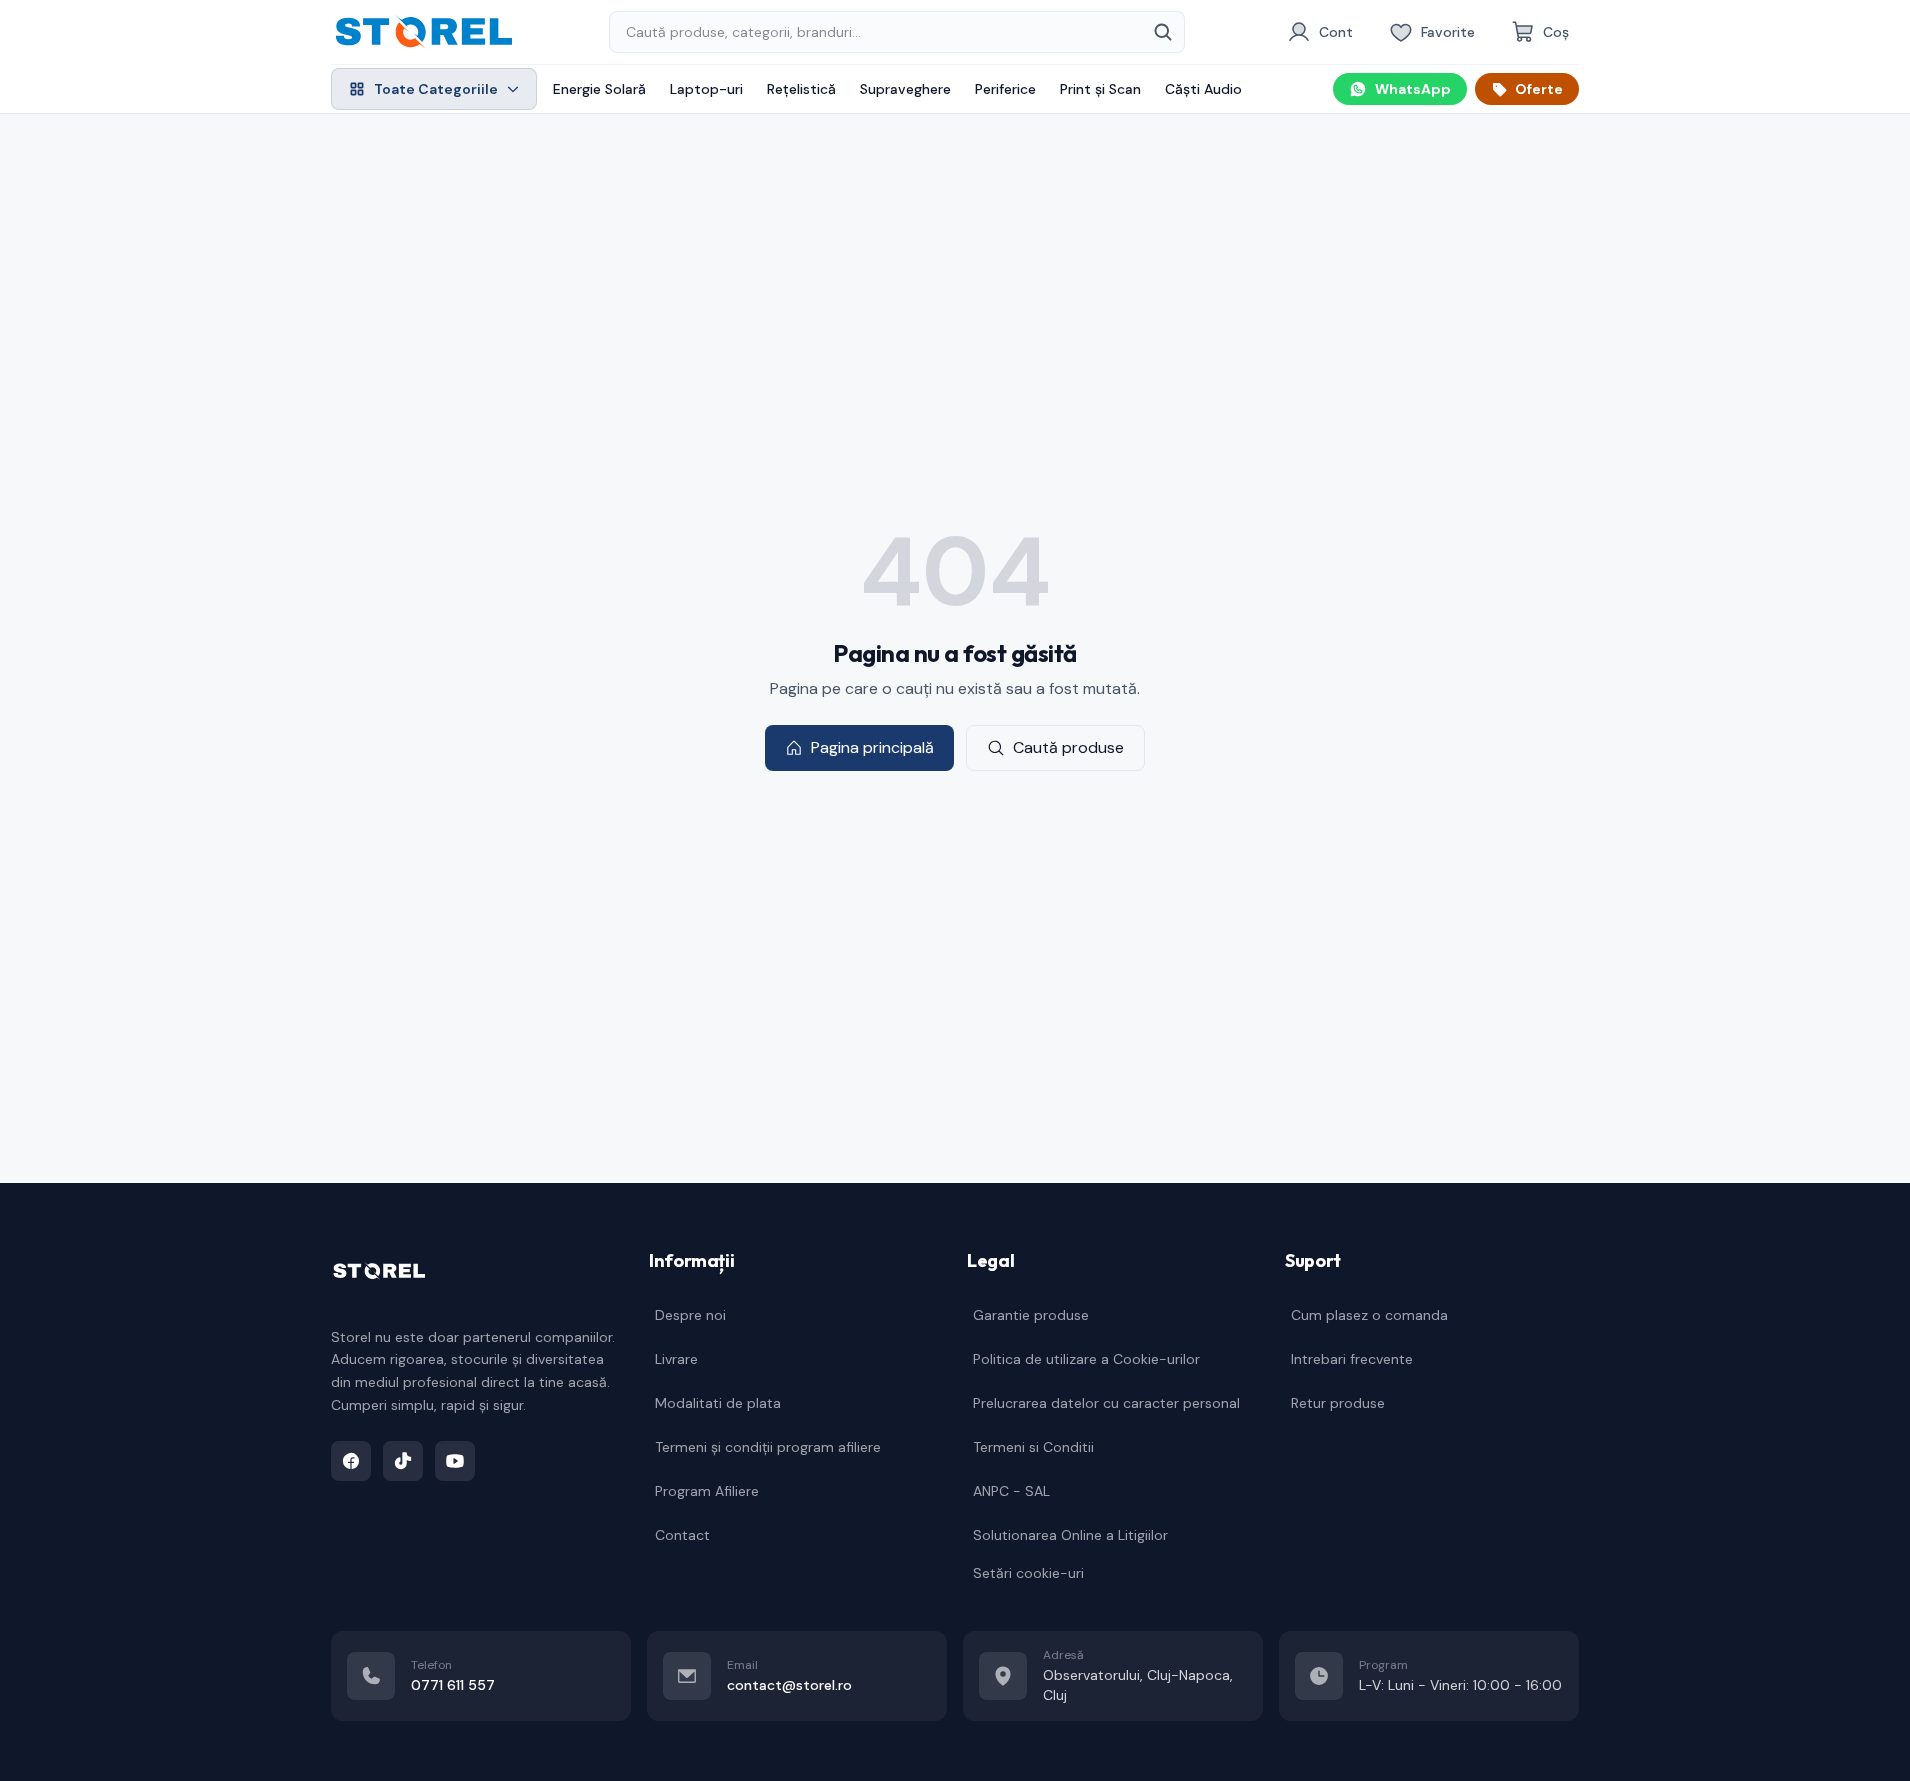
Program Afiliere (707, 1491)
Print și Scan (1100, 89)
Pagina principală (872, 747)
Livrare (676, 1359)
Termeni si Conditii (1033, 1447)
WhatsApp (1413, 89)
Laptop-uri (706, 89)
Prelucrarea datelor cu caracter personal (1106, 1403)
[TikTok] (403, 1461)
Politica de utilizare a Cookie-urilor (1086, 1359)
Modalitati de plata (718, 1403)
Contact (682, 1535)
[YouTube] (455, 1461)
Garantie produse (1031, 1315)
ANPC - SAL (1011, 1491)
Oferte (1539, 89)
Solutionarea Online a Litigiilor (1070, 1535)
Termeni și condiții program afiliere (768, 1447)
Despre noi (690, 1315)
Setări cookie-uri (1028, 1573)
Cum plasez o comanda (1369, 1315)
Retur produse (1338, 1403)
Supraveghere (905, 89)
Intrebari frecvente (1352, 1359)
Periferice (1005, 89)
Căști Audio (1203, 89)
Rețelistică (801, 89)
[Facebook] (351, 1461)
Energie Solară (599, 89)
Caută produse (1068, 747)
